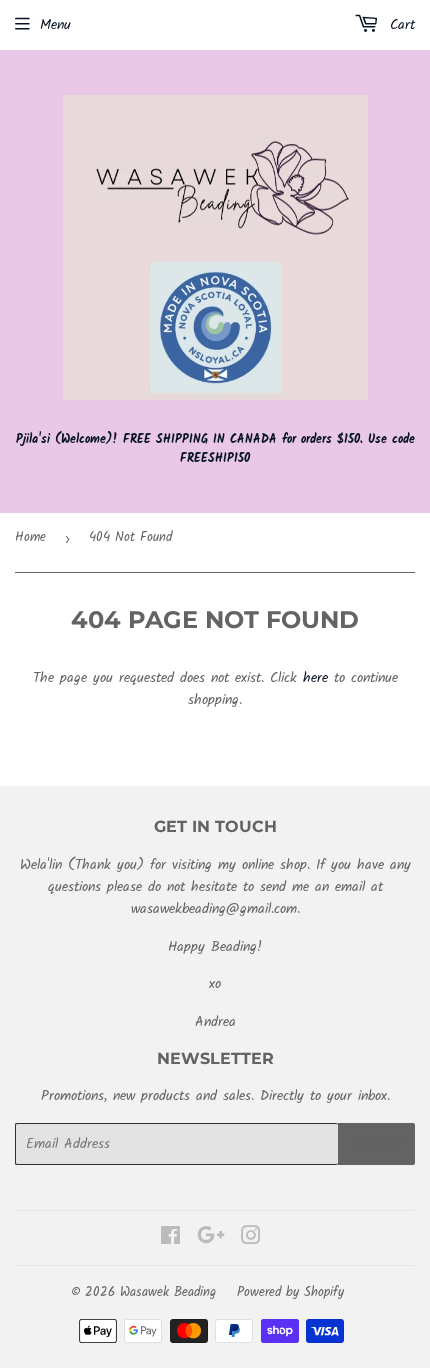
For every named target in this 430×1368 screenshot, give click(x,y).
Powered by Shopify (290, 1292)
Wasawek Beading (168, 1292)
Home (30, 537)
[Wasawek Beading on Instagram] (251, 1239)
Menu (55, 25)
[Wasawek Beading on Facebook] (170, 1239)
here (315, 678)
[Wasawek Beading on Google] (211, 1239)
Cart (399, 25)
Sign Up (376, 1144)
